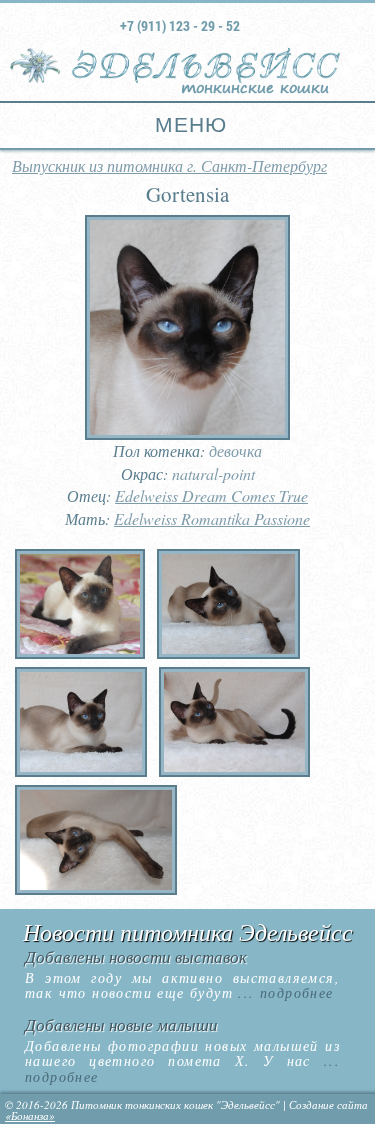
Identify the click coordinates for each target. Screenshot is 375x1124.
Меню (187, 124)
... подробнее (283, 992)
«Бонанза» (30, 1115)
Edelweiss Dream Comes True (211, 495)
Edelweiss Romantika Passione (212, 518)
